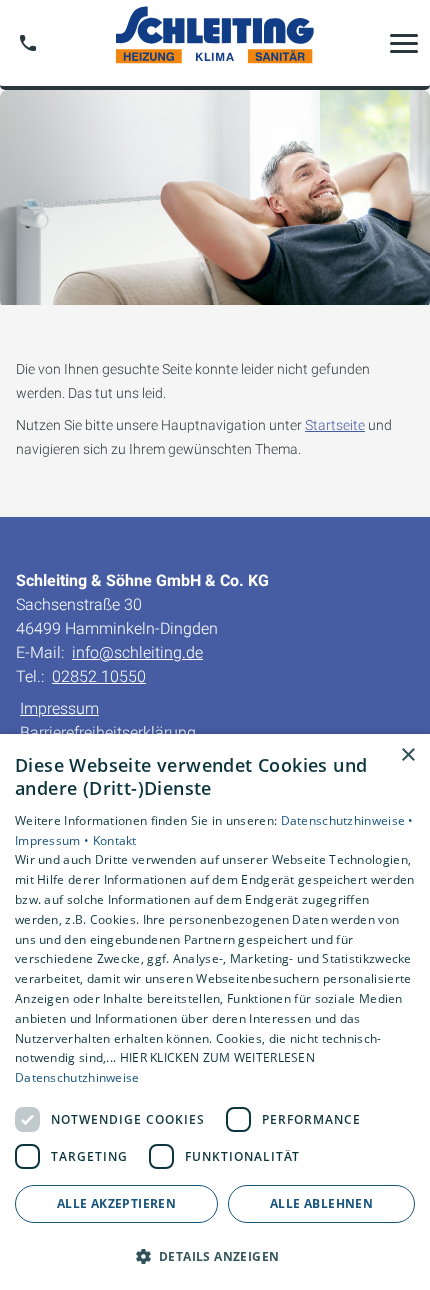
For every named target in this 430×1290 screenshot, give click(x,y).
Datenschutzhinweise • (347, 820)
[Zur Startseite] (215, 43)
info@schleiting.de (137, 652)
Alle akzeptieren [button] (116, 1203)
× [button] (407, 755)
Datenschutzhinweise (77, 1077)
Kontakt (115, 840)
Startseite (335, 425)
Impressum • (54, 840)
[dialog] (215, 1012)
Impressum (59, 708)
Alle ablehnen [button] (321, 1203)
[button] (404, 43)
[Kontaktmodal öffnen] (28, 43)
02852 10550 (99, 676)
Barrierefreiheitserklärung (108, 732)
